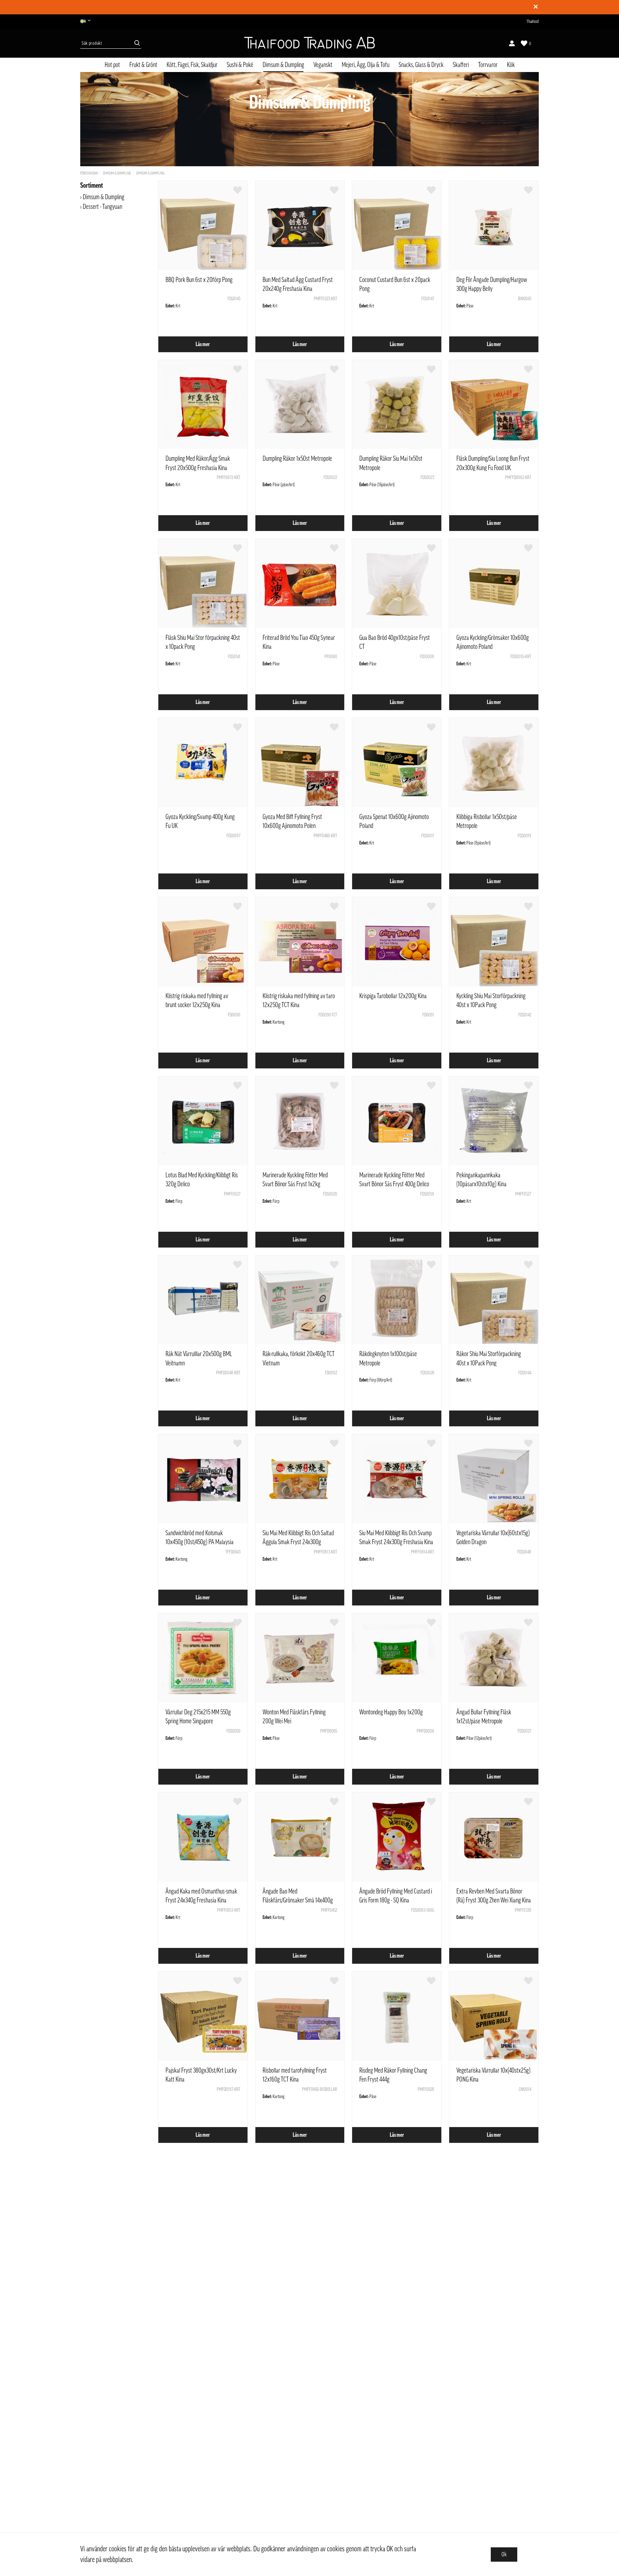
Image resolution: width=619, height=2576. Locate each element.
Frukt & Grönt (143, 65)
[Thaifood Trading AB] (309, 43)
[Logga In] (512, 43)
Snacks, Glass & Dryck (421, 65)
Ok (504, 2555)
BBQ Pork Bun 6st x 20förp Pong (199, 280)
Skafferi (461, 65)
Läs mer (203, 344)
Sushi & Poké (240, 65)
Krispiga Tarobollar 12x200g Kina (393, 996)
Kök (511, 65)
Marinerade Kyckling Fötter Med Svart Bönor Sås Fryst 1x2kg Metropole (295, 1184)
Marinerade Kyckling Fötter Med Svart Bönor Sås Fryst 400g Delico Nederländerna (394, 1184)
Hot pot (112, 65)
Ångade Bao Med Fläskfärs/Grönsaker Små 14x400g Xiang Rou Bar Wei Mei (298, 1900)
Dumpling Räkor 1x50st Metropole (297, 459)
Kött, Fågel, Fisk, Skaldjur (192, 65)
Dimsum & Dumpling (283, 65)
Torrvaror (488, 65)
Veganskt (323, 65)
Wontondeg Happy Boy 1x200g (391, 1712)
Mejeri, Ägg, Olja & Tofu (366, 65)
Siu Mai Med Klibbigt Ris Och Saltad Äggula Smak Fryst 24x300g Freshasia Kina (298, 1542)
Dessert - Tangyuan (102, 207)
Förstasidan (89, 173)
